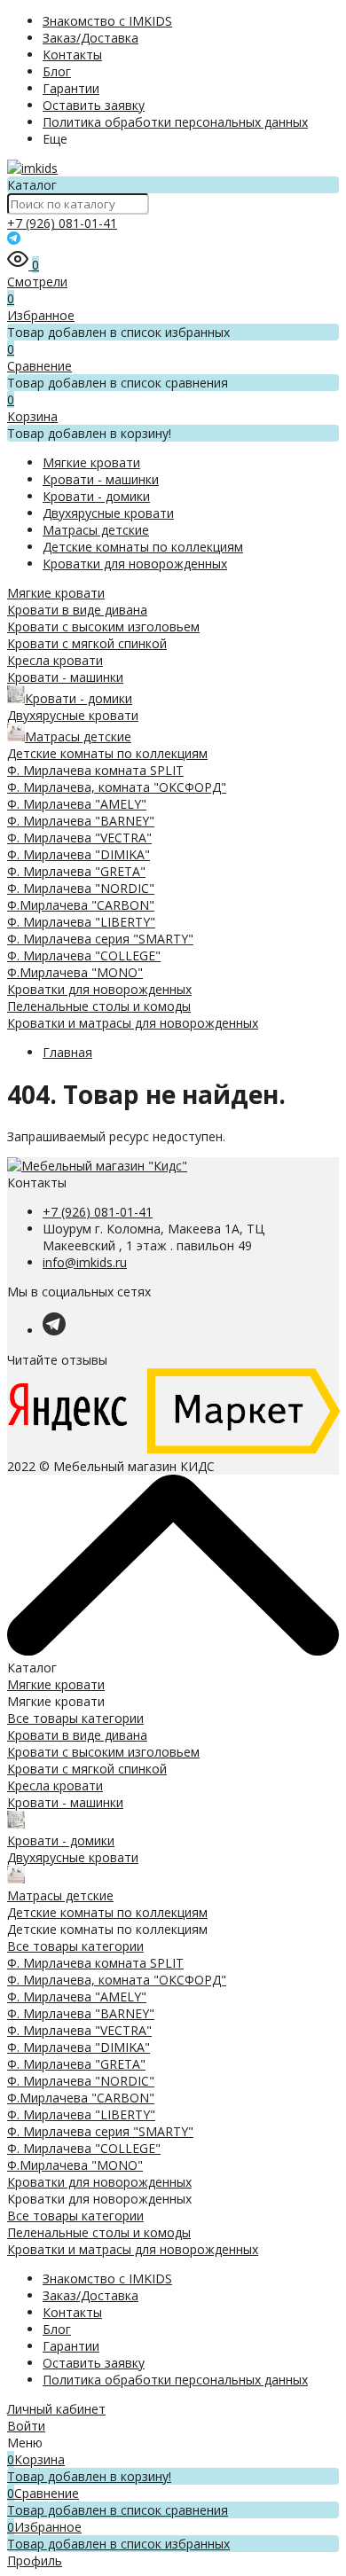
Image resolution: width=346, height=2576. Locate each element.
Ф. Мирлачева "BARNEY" (81, 821)
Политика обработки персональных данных (175, 122)
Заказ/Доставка (90, 38)
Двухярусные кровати (108, 513)
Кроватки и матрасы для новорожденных (133, 1023)
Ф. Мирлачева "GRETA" (76, 871)
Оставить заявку (94, 105)
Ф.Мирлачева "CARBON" (81, 905)
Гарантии (71, 88)
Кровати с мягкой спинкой (87, 643)
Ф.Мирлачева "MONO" (75, 972)
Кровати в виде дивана (77, 610)
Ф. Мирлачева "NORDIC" (81, 888)
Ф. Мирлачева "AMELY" (77, 804)
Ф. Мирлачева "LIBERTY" (81, 922)
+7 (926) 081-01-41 (62, 223)
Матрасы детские (96, 530)
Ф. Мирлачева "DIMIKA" (79, 854)
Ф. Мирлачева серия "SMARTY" (100, 939)
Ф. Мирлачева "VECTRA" (79, 838)
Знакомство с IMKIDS (107, 21)
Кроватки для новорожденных (135, 564)
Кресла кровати (55, 660)
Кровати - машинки (101, 479)
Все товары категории (75, 1718)
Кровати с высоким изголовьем (103, 626)
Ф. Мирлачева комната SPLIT (95, 770)
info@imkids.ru (85, 1262)
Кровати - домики (96, 496)
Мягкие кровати (91, 462)
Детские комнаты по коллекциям (143, 547)
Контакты (72, 55)
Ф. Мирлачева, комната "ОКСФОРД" (117, 787)
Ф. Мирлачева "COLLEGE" (84, 955)
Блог (57, 71)
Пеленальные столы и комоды (99, 1006)
